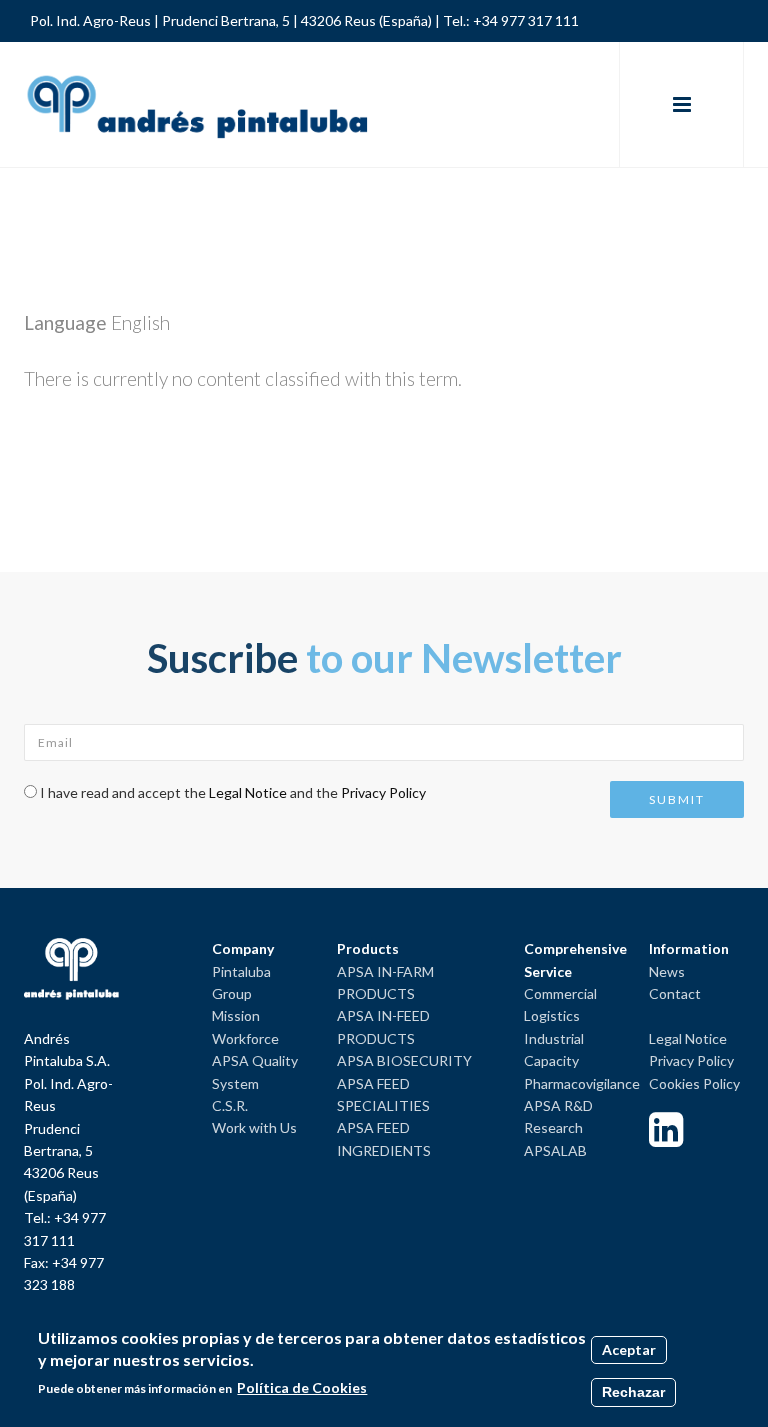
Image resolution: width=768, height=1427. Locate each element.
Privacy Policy (383, 792)
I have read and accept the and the (233, 792)
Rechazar (633, 1392)
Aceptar (629, 1349)
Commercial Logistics (560, 1004)
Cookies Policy (694, 1083)
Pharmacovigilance (582, 1083)
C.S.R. (230, 1105)
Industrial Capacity (554, 1049)
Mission (236, 1015)
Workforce (245, 1038)
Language (65, 322)
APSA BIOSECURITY (404, 1060)
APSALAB (555, 1150)
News (667, 971)
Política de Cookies (302, 1387)
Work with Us (254, 1127)
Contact (675, 993)
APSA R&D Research (558, 1116)
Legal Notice (248, 792)
